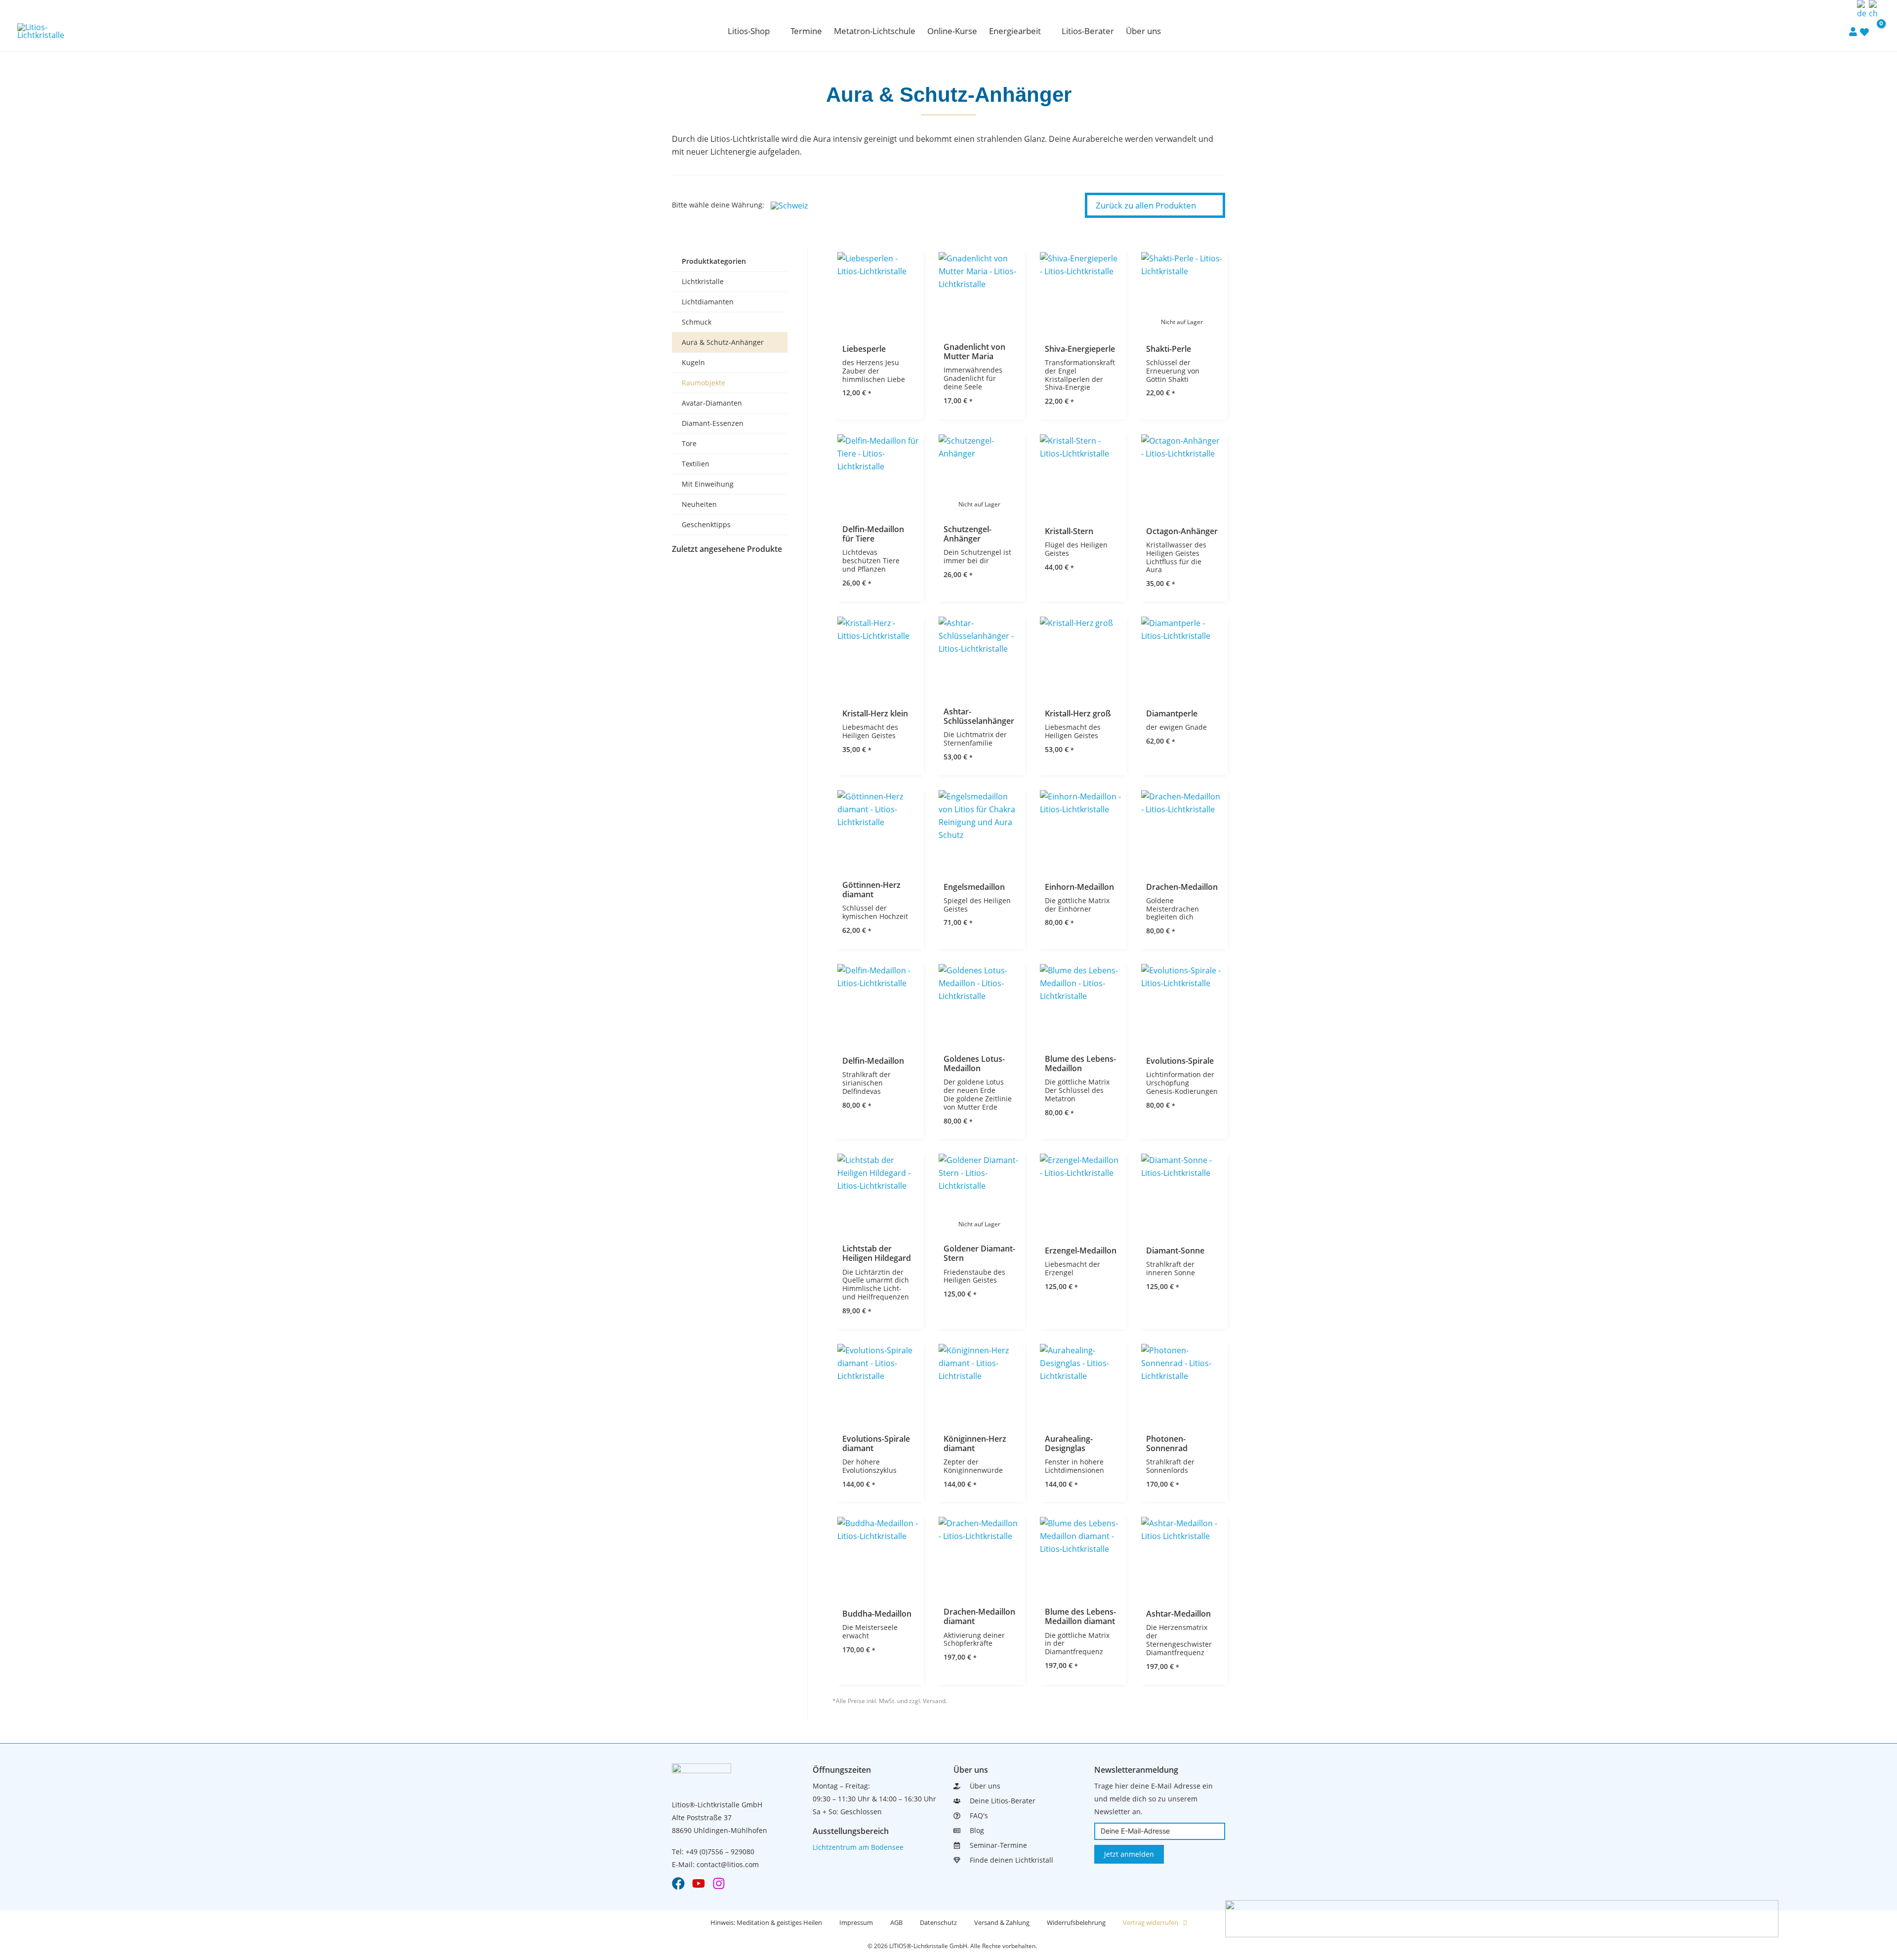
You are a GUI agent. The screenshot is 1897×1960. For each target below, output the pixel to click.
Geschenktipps (706, 524)
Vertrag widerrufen (1151, 1922)
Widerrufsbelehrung (1076, 1922)
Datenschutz (938, 1922)
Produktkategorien (714, 261)
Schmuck (697, 322)
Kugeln (693, 362)
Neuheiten (699, 504)
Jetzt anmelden (1129, 1854)
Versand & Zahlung (1002, 1922)
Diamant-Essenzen (713, 423)
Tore (689, 443)
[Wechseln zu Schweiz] (792, 205)
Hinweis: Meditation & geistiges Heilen (766, 1922)
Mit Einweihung (708, 484)
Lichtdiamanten (708, 302)
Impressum (856, 1922)
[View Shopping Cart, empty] (1875, 31)
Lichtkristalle (703, 281)
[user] (1853, 31)
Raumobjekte (703, 383)
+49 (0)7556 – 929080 (720, 1852)
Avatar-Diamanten (712, 403)
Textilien (696, 464)
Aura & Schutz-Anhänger (723, 342)
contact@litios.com (728, 1864)
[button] (774, 31)
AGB (896, 1922)
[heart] (1864, 32)
